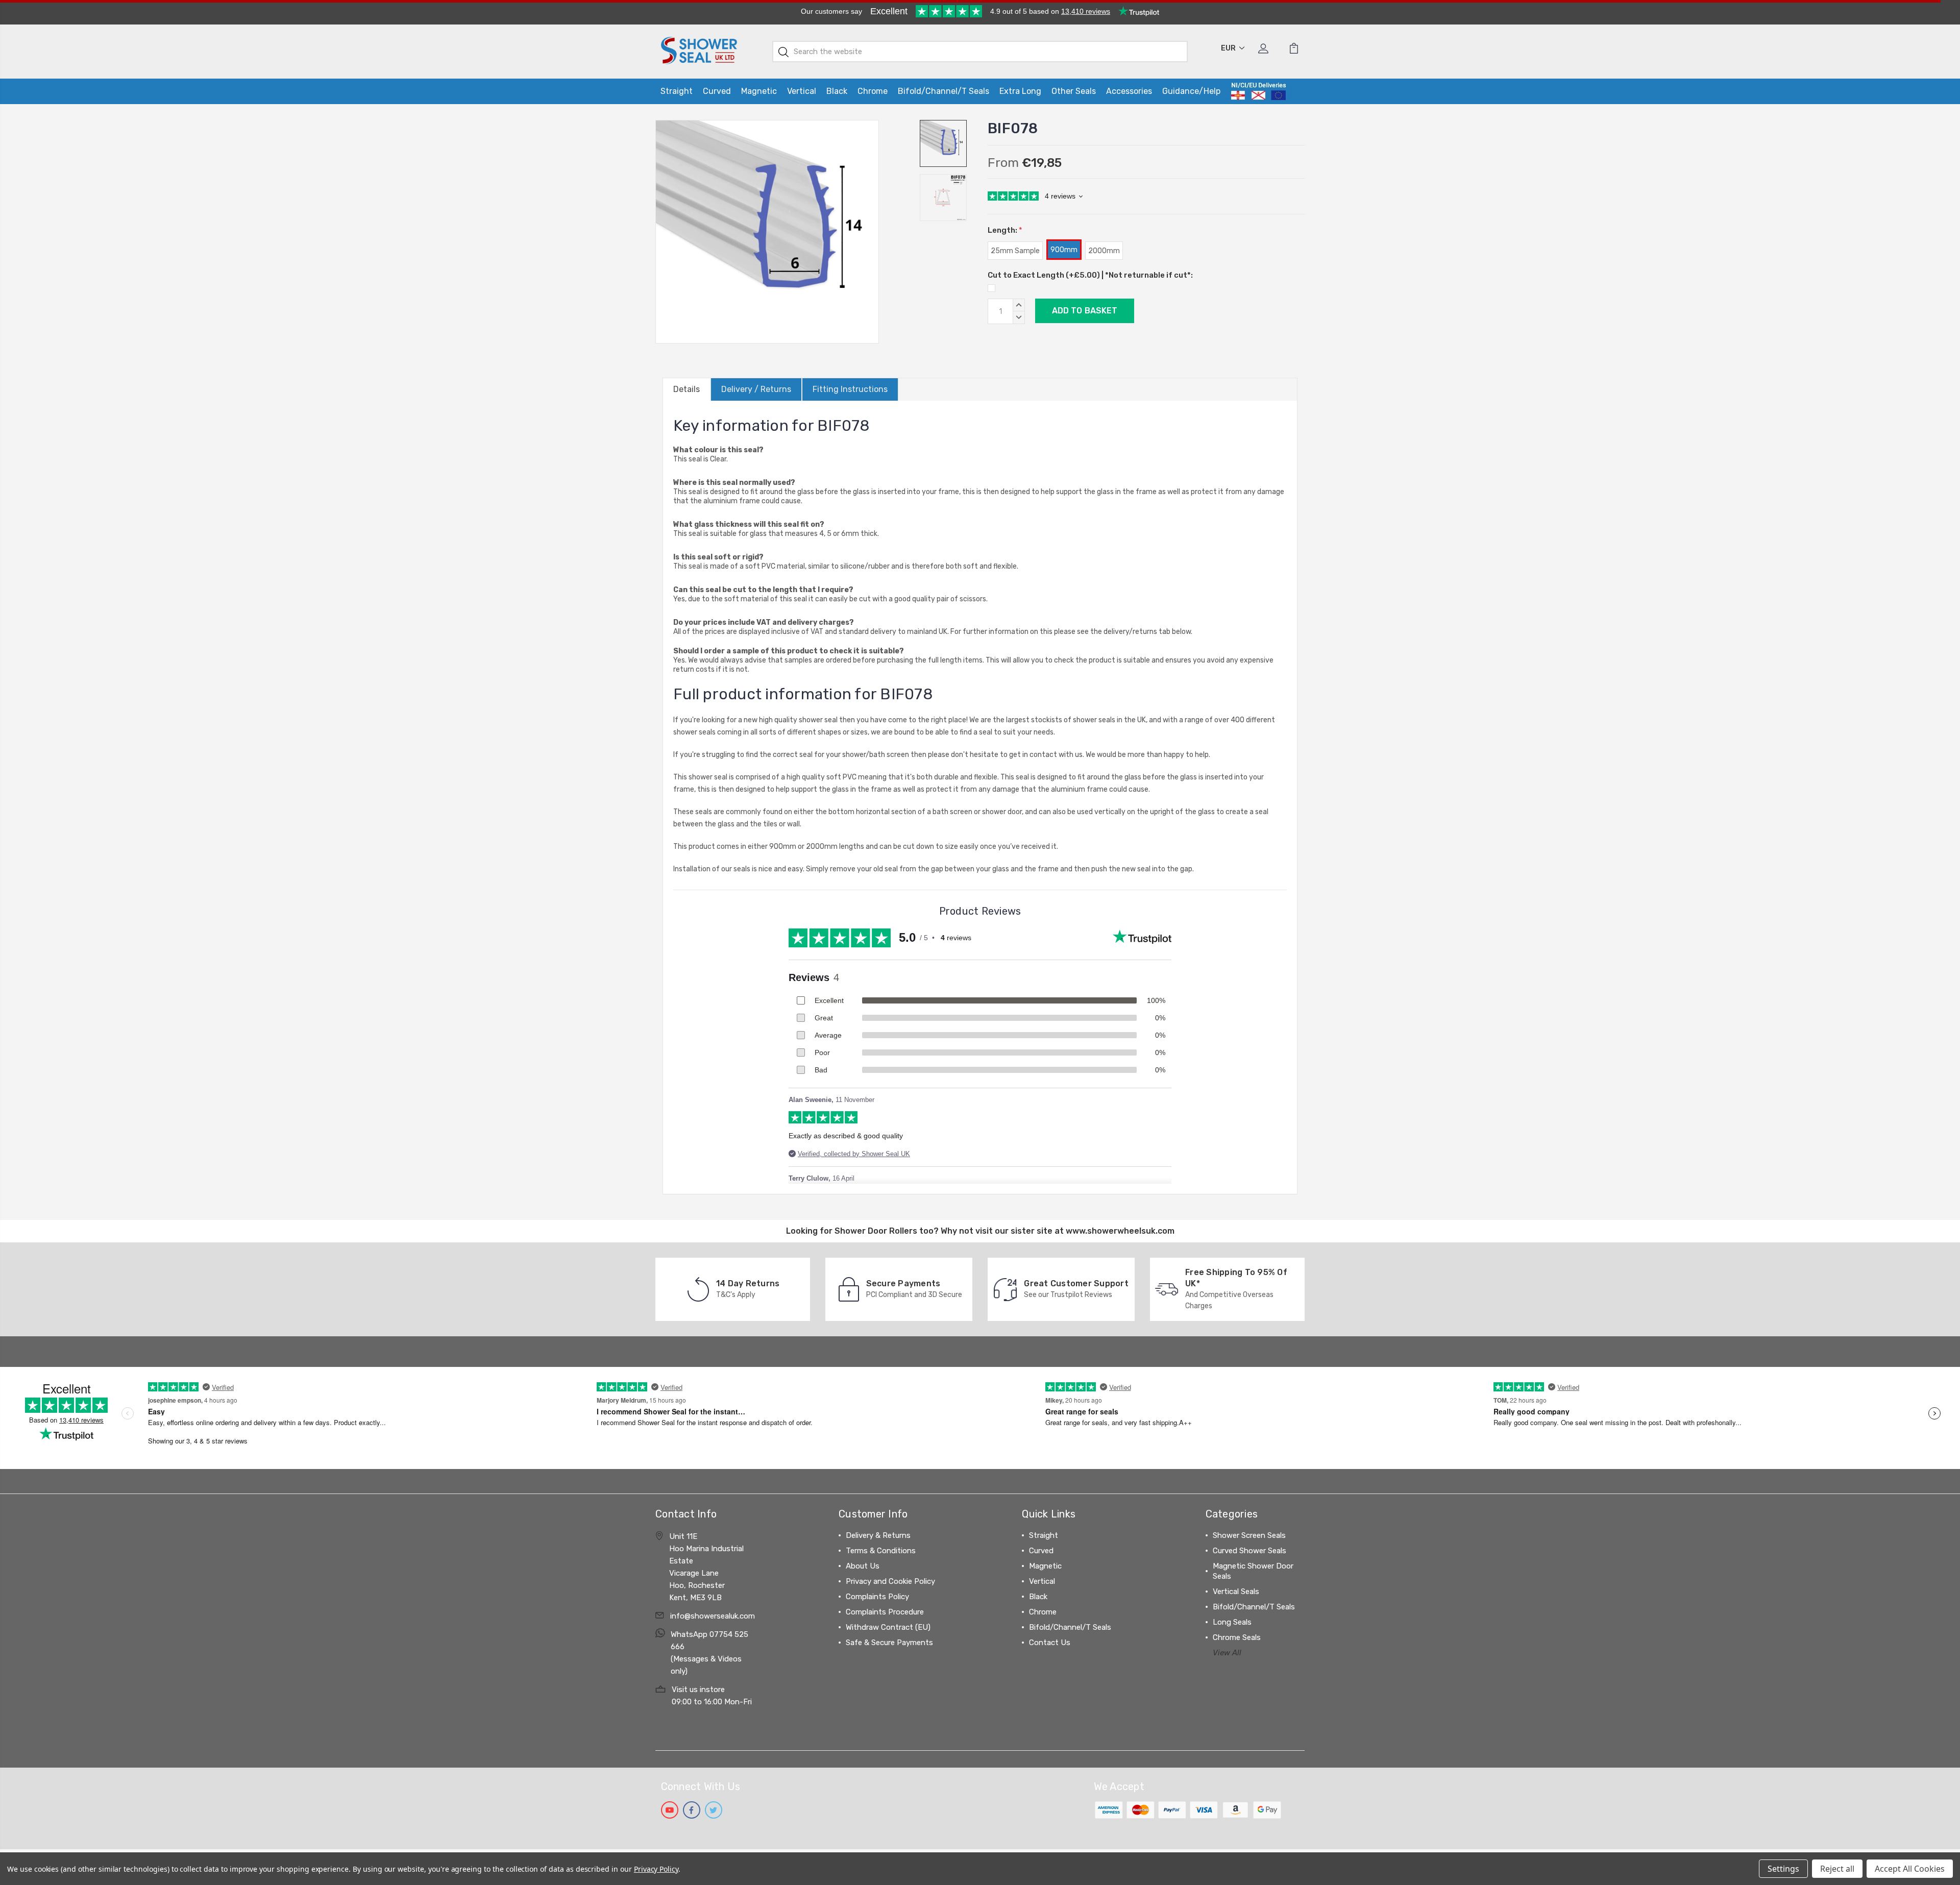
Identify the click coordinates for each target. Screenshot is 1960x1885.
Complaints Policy (877, 1597)
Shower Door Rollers (876, 1231)
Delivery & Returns (878, 1535)
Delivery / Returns (756, 389)
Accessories (1129, 91)
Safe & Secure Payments (889, 1643)
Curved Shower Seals (1249, 1551)
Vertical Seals (1236, 1592)
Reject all (1837, 1869)
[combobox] (980, 52)
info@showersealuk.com (713, 1616)
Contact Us (1050, 1643)
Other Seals (1074, 91)
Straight (677, 91)
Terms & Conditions (881, 1551)
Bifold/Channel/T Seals (944, 91)
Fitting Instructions (850, 389)
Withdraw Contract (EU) (888, 1627)
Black (837, 91)
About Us (863, 1566)
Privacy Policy (656, 1869)
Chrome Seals (1237, 1637)
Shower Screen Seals (1249, 1535)
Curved (717, 91)
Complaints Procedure (885, 1612)
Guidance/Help (1191, 91)
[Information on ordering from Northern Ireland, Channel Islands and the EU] (1258, 91)
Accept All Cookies (1910, 1869)
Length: (1005, 230)
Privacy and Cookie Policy (890, 1581)
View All (1227, 1653)
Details (687, 389)
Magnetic (759, 91)
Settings (1783, 1869)
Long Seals (1232, 1622)
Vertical (802, 91)
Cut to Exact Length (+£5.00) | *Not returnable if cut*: (1090, 275)
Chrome (873, 91)
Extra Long (1020, 91)
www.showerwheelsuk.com (1120, 1231)
